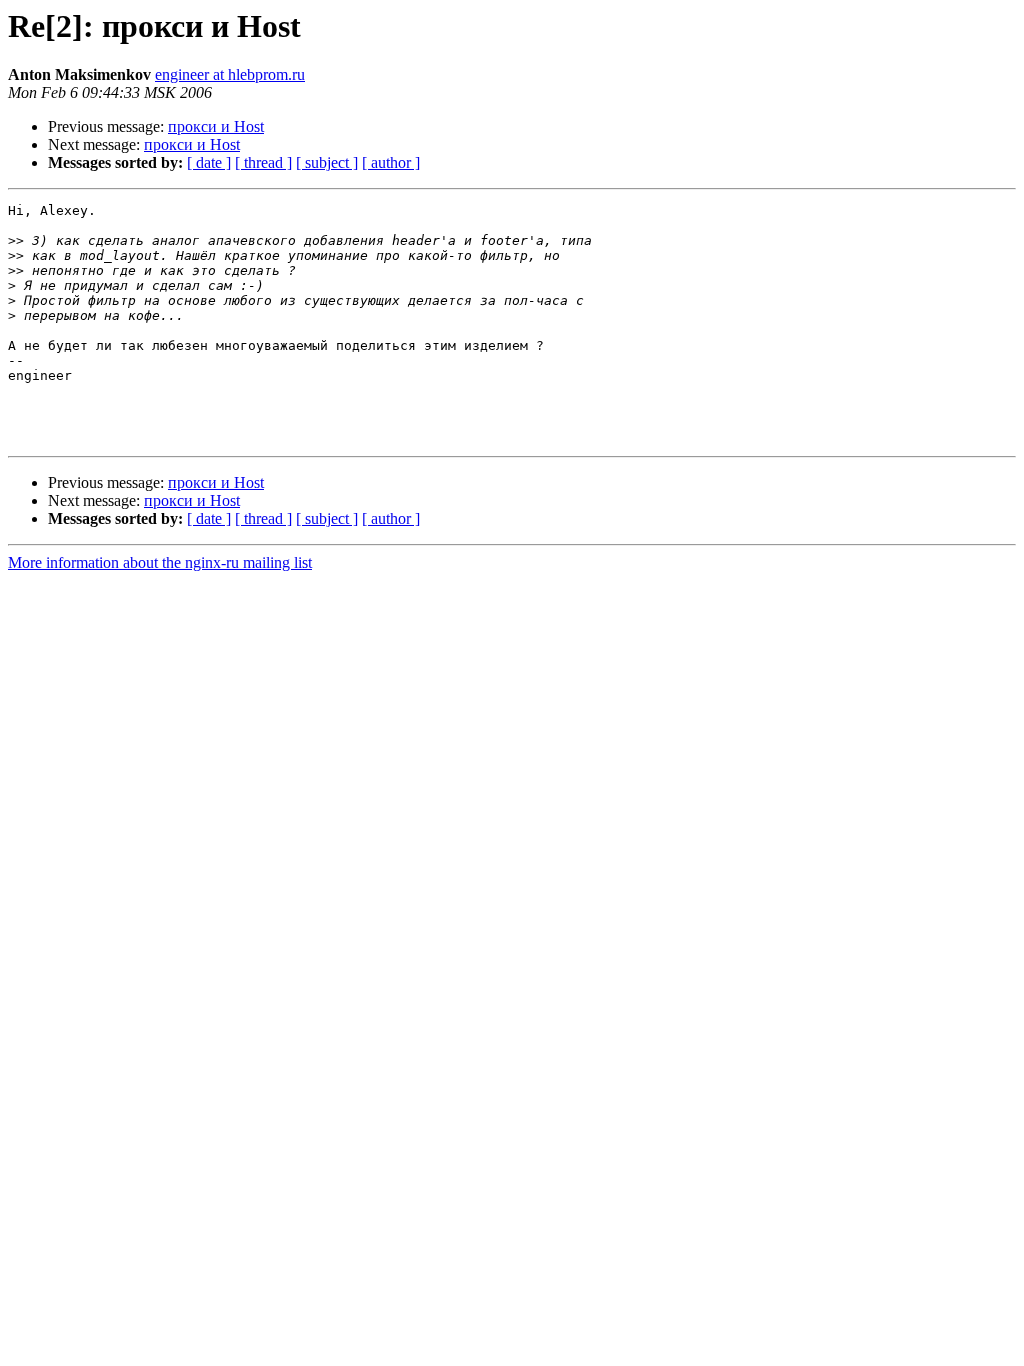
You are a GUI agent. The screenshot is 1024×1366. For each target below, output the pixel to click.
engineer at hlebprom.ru (230, 74)
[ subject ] (327, 162)
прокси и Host (216, 126)
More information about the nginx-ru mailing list (160, 562)
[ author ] (391, 162)
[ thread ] (263, 162)
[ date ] (209, 162)
